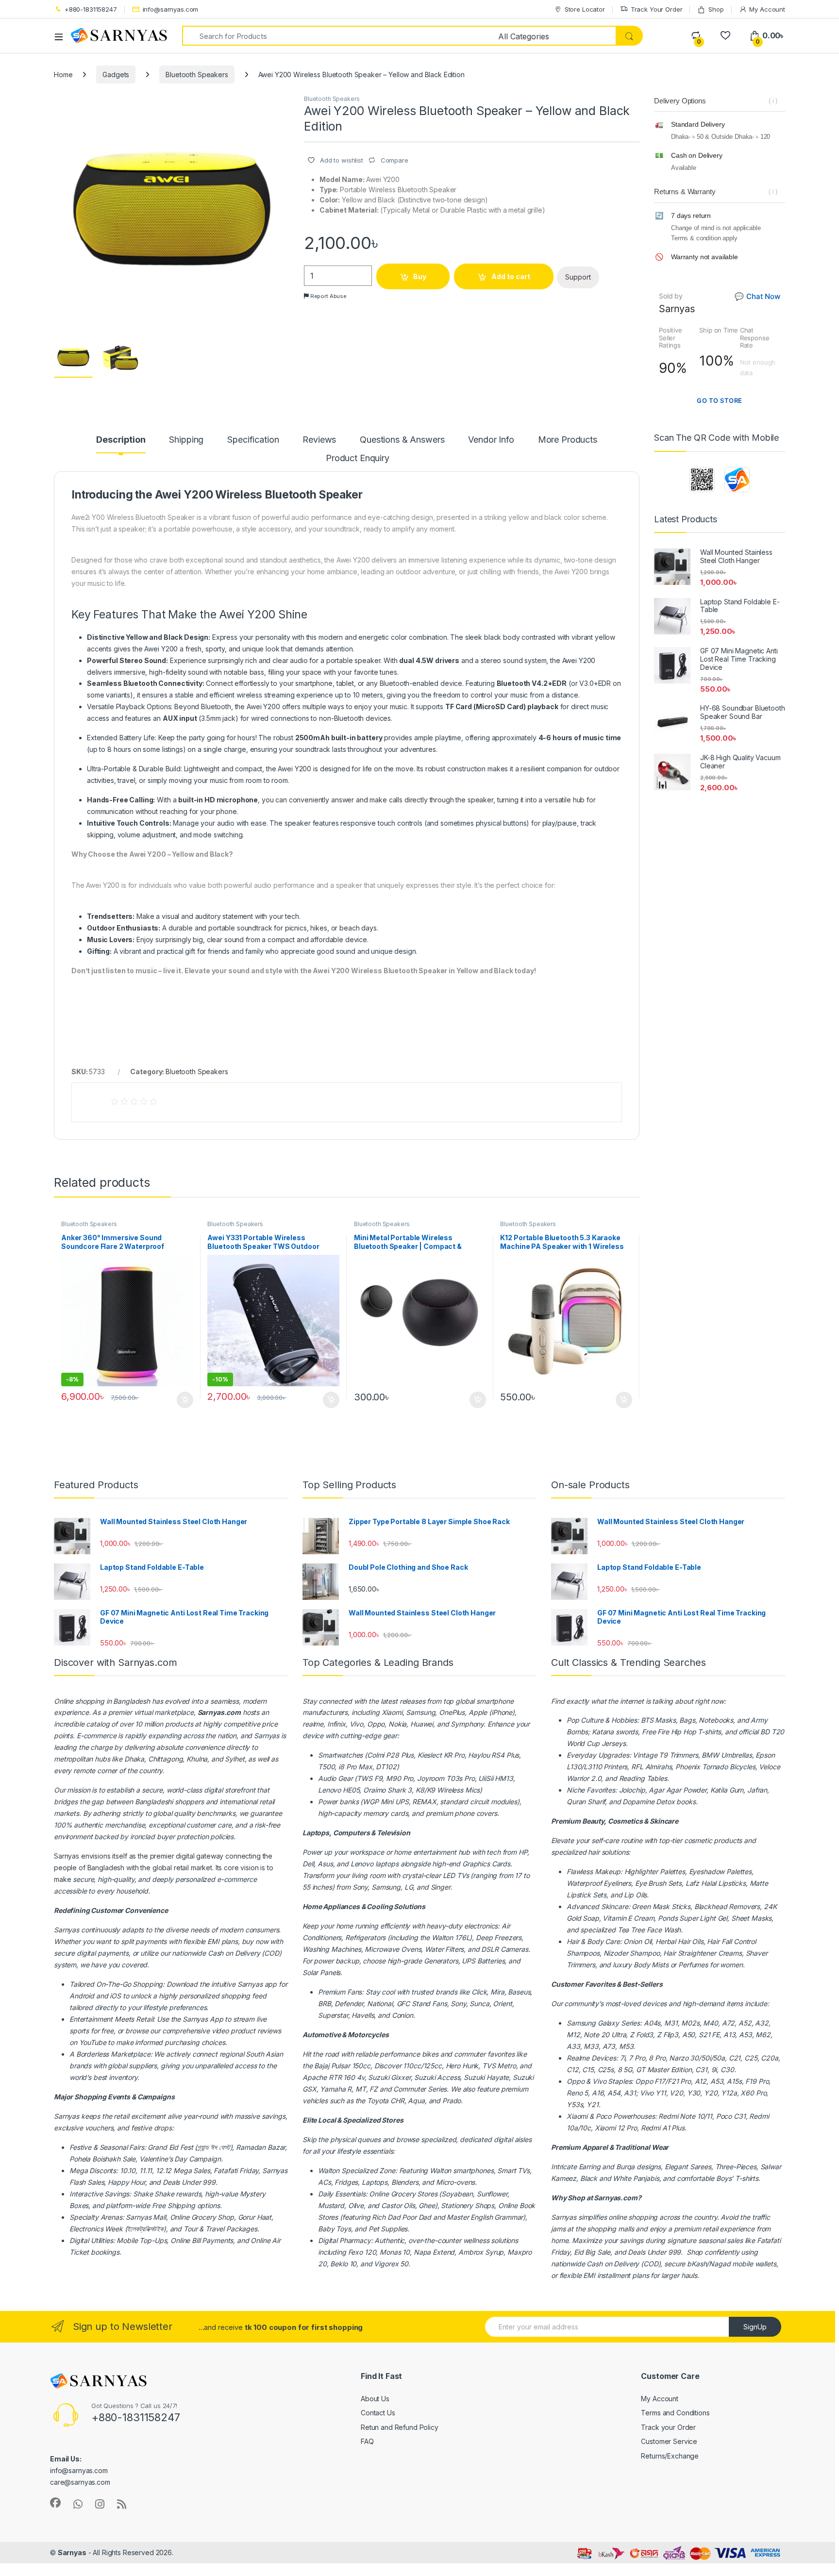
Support (578, 277)
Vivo (599, 2081)
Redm (650, 2128)
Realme (578, 2058)
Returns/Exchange (670, 2456)
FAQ (367, 2441)
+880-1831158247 (91, 9)
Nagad (720, 2264)
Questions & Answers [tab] (402, 440)
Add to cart (511, 276)
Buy (420, 276)
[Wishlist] (725, 36)
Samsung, (421, 1712)
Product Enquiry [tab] (358, 458)
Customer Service (669, 2441)
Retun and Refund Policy (400, 2427)
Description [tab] (121, 440)
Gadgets (116, 75)
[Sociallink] (55, 2503)
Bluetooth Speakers (197, 75)
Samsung (581, 2023)
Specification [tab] (253, 440)
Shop (716, 9)
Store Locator (585, 9)
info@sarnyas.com (171, 9)
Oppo (575, 2081)
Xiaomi (392, 1712)
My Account (767, 9)
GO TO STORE (720, 400)
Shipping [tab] (186, 440)
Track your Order (668, 2427)
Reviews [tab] (319, 440)
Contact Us (378, 2413)
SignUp (755, 2327)
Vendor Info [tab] (491, 440)
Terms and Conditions (675, 2413)
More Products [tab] (568, 440)
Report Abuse (328, 296)
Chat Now (757, 296)
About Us (375, 2399)
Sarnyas (267, 1736)
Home (63, 75)
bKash (697, 2264)
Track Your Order (657, 9)
